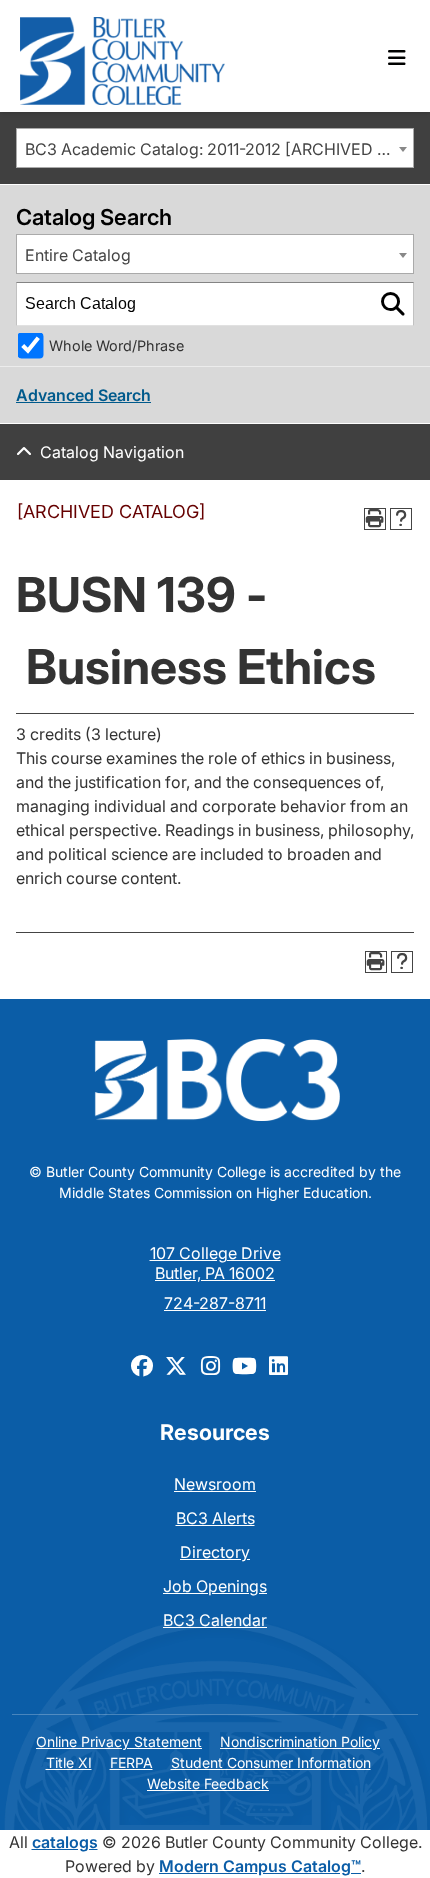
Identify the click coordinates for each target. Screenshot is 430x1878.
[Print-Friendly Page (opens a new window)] (375, 519)
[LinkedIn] (278, 1365)
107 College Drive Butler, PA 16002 (215, 1263)
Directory (215, 1552)
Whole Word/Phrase (116, 345)
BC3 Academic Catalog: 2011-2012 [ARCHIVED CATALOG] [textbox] (219, 149)
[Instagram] (210, 1365)
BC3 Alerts (215, 1518)
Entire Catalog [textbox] (78, 255)
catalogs (65, 1842)
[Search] (393, 304)
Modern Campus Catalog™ (260, 1866)
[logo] (122, 56)
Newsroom (215, 1484)
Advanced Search (83, 395)
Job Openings (215, 1586)
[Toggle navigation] (397, 58)
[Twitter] (176, 1365)
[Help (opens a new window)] (401, 519)
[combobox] (215, 148)
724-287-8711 (215, 1303)
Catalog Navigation (112, 452)
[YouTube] (244, 1365)
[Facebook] (142, 1365)
